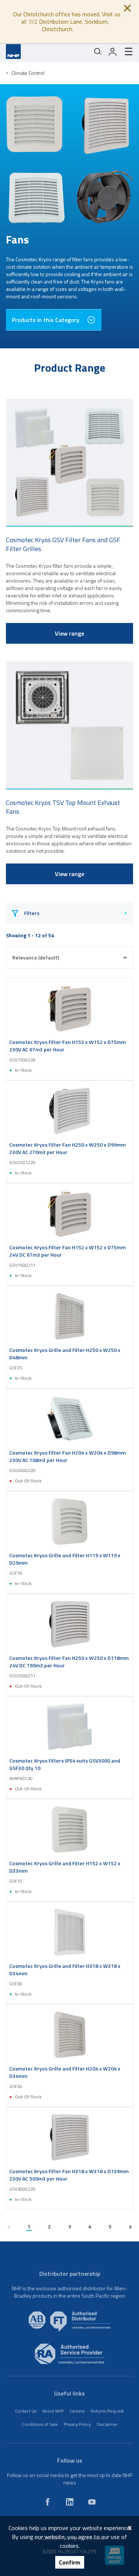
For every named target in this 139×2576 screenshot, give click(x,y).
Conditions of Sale (40, 2424)
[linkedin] (70, 2502)
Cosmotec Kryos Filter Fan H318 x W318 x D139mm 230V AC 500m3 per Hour (69, 2175)
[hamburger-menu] (126, 52)
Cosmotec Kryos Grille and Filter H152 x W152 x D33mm (65, 1867)
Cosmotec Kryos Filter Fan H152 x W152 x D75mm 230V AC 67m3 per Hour (67, 1046)
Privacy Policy (77, 2424)
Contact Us (26, 2411)
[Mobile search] (98, 52)
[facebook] (47, 2502)
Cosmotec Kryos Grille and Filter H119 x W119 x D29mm (65, 1559)
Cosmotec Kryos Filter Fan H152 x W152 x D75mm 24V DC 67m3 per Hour (67, 1251)
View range (69, 633)
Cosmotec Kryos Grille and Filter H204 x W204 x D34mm (65, 2072)
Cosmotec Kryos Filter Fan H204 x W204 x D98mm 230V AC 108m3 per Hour (67, 1456)
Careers (77, 2411)
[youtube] (92, 2502)
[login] (113, 52)
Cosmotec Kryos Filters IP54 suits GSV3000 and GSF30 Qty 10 (65, 1764)
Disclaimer (107, 2424)
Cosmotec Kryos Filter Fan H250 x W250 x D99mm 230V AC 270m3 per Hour (67, 1148)
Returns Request (107, 2411)
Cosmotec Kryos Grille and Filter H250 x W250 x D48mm (65, 1354)
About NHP (53, 2411)
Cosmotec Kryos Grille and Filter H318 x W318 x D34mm (65, 1970)
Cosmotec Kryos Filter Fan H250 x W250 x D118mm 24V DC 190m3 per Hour (69, 1662)
